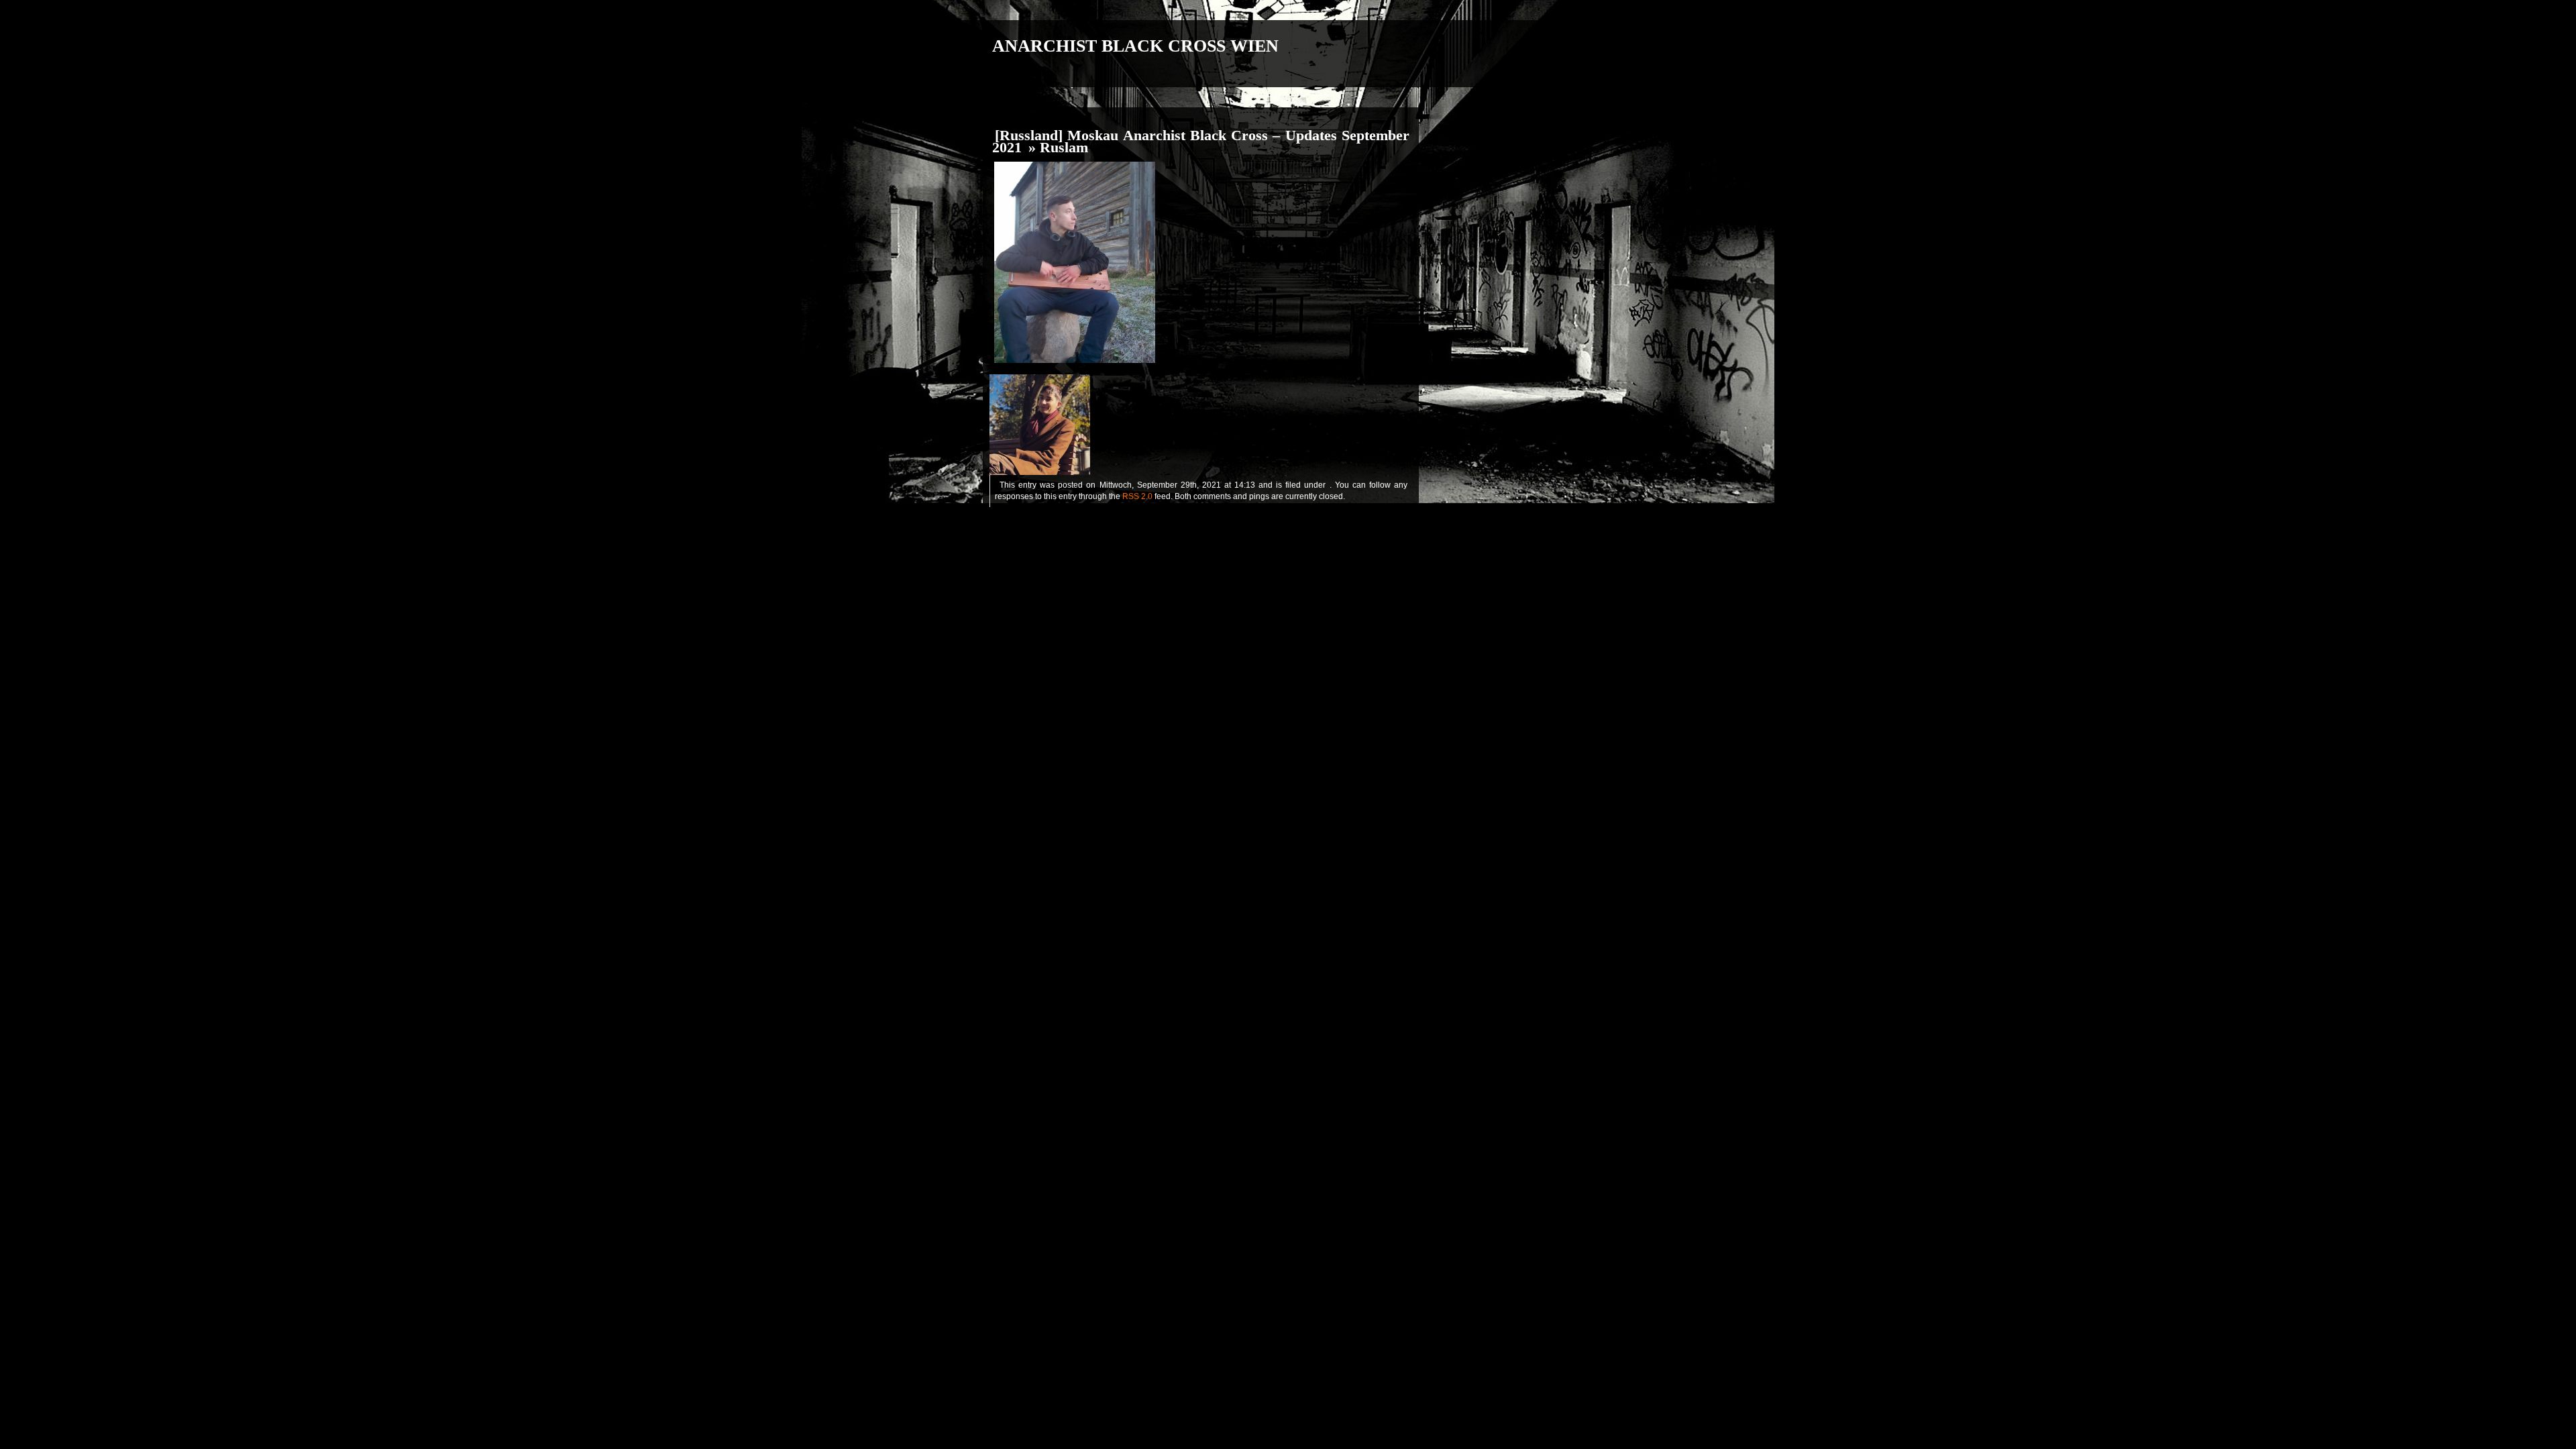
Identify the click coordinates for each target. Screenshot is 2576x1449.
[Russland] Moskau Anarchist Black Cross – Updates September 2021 (1201, 142)
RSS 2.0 (1137, 496)
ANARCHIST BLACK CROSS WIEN (1135, 46)
